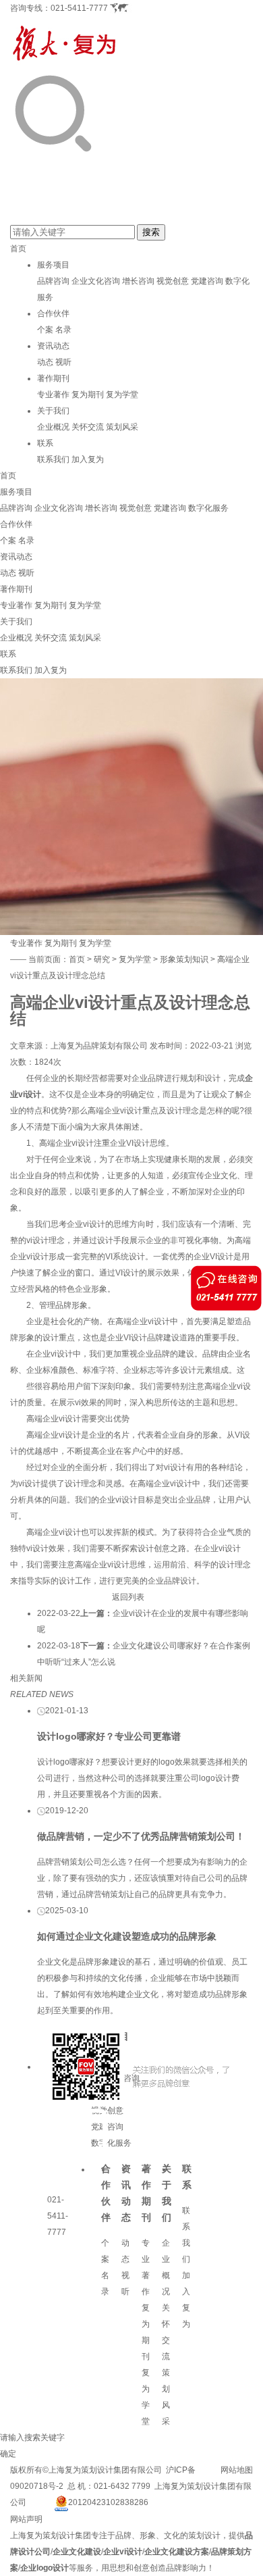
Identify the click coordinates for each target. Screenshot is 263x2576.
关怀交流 (88, 427)
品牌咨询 (53, 281)
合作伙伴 (53, 313)
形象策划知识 (184, 959)
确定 (8, 2454)
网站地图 (237, 2470)
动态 (45, 362)
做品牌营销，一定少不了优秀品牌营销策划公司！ (141, 1836)
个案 (45, 330)
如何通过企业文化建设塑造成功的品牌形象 (127, 1936)
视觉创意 (173, 281)
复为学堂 (122, 395)
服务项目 (53, 265)
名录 (63, 330)
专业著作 (53, 395)
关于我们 (53, 411)
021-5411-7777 (79, 8)
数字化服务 (208, 508)
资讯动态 (53, 346)
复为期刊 (88, 395)
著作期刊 (53, 378)
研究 (102, 959)
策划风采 (122, 427)
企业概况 (53, 427)
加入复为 (88, 459)
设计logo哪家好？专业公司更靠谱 (109, 1736)
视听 (63, 362)
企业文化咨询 (96, 281)
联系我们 (53, 459)
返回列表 (128, 1597)
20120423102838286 (108, 2502)
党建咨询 (207, 281)
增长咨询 (138, 281)
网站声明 (26, 2519)
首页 (18, 249)
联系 (45, 443)
